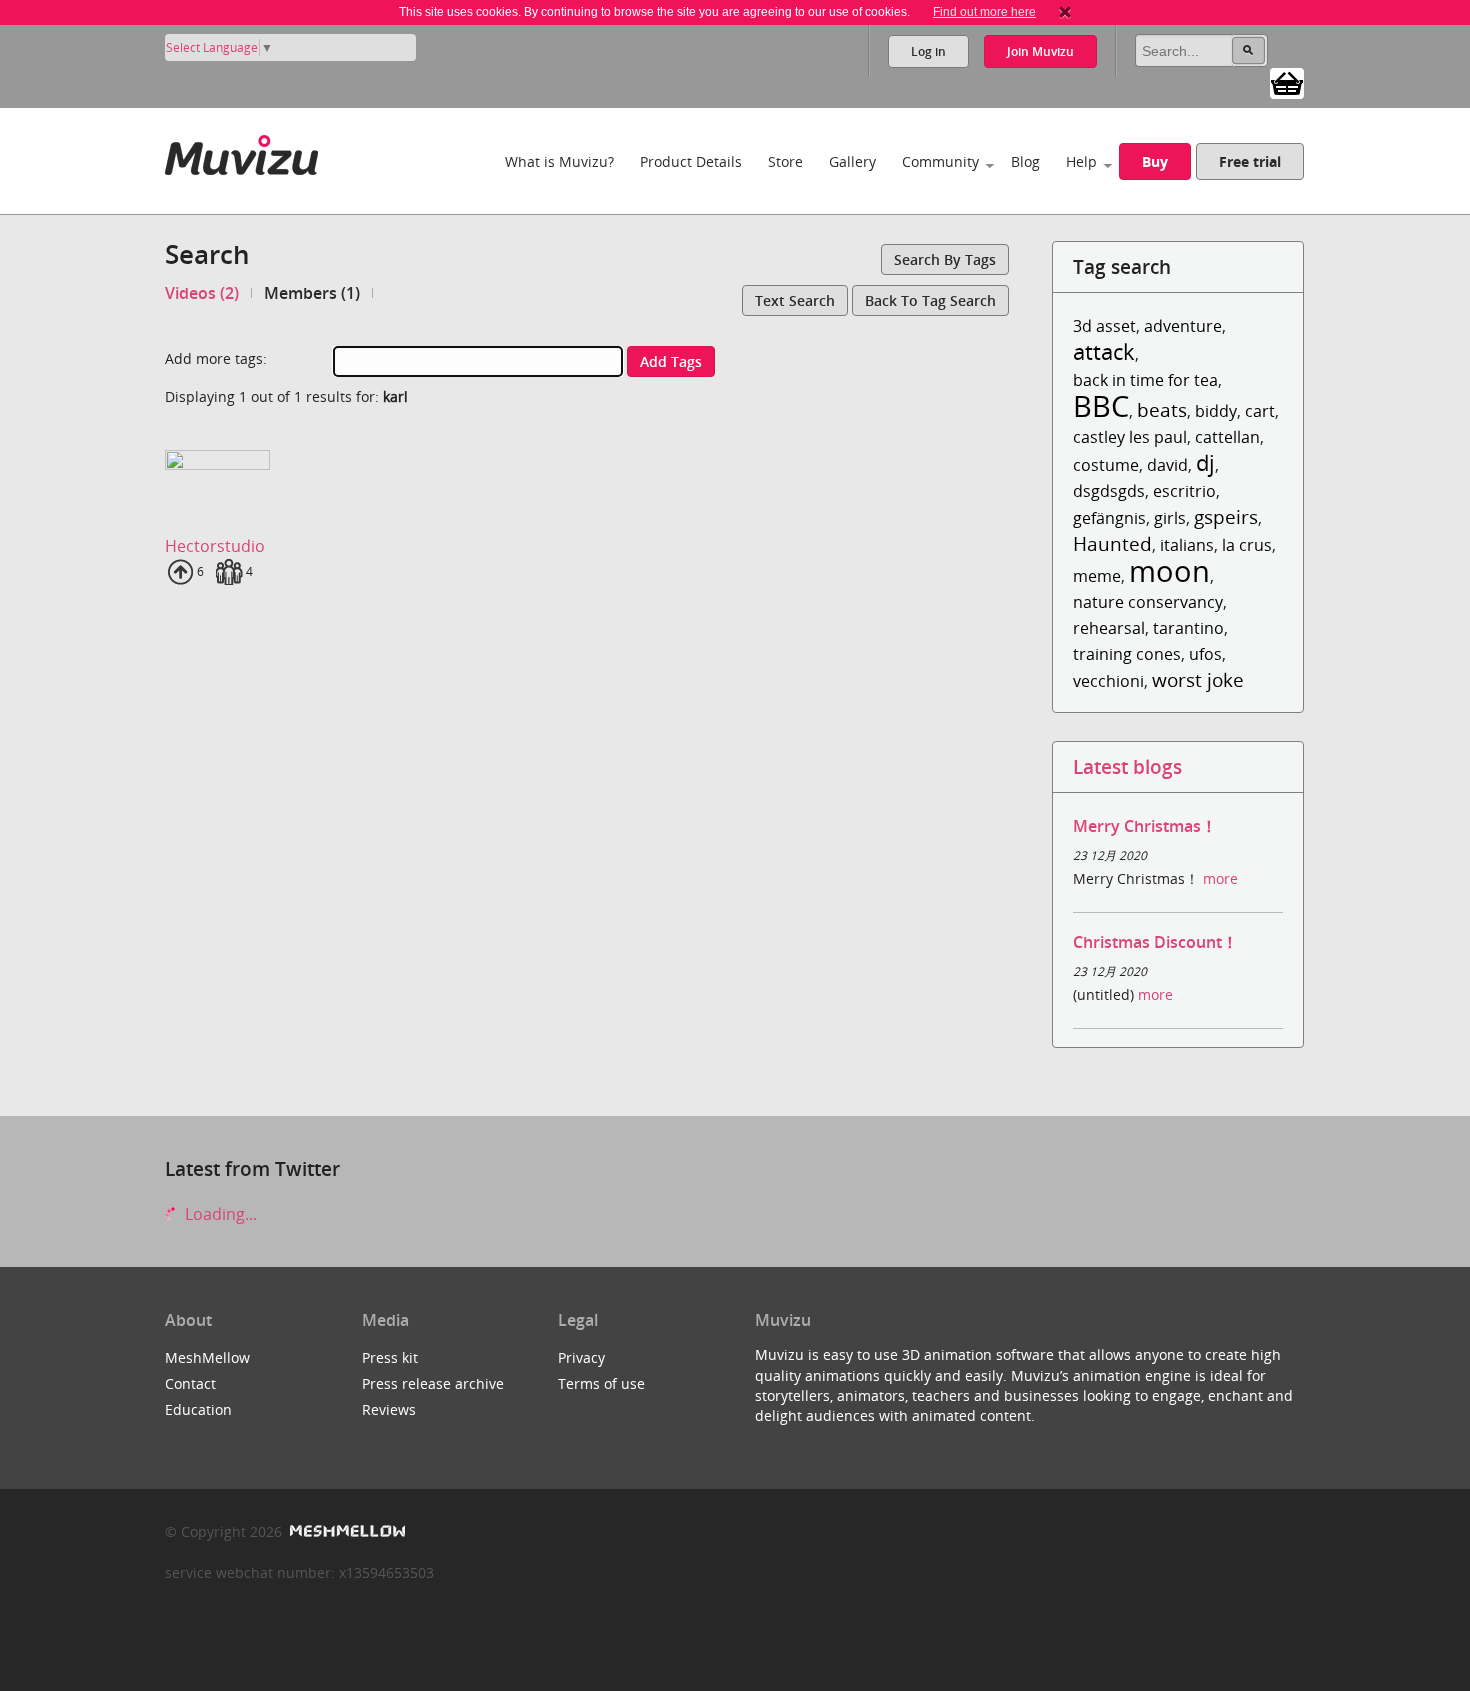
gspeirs (1226, 516)
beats (1162, 409)
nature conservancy (1148, 602)
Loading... (219, 1214)
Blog (1025, 161)
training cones (1127, 654)
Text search (795, 300)
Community (940, 161)
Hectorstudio (215, 546)
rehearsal (1109, 628)
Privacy (581, 1357)
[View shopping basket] (1287, 82)
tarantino (1188, 628)
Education (198, 1409)
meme (1097, 576)
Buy (1155, 161)
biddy (1216, 411)
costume (1106, 465)
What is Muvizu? (559, 161)
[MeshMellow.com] (345, 1531)
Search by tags (945, 259)
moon (1169, 570)
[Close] (1065, 12)
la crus (1247, 545)
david (1167, 465)
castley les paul (1130, 437)
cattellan (1227, 437)
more (1220, 878)
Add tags (671, 361)
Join (1040, 51)
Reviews (389, 1409)
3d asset (1104, 326)
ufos (1205, 654)
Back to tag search (930, 300)
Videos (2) (202, 293)
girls (1170, 518)
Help (1081, 161)
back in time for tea (1145, 380)
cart (1260, 411)
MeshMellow (207, 1357)
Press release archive (433, 1383)
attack (1104, 351)
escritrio (1184, 491)
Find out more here (984, 12)
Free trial (1250, 161)
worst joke (1198, 679)
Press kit (390, 1357)
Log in (928, 51)
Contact (190, 1383)
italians (1187, 545)
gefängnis (1109, 518)
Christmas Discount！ (1155, 942)
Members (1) (312, 293)
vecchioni (1108, 681)
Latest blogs (1127, 766)
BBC (1101, 405)
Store (785, 161)
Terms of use (601, 1383)
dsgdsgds (1109, 491)
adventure (1183, 326)
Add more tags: (216, 358)
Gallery (852, 161)
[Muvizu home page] (241, 151)
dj (1205, 462)
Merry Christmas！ (1145, 826)
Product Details (691, 161)
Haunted (1112, 543)
